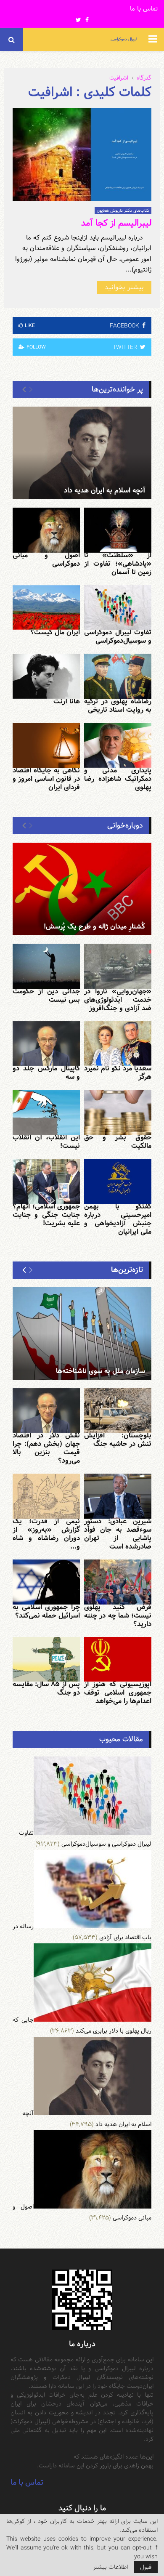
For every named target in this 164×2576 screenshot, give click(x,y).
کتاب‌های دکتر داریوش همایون (123, 210)
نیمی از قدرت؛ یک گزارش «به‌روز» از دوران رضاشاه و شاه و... (46, 1534)
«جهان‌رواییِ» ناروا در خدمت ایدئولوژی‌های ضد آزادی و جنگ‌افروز (118, 1000)
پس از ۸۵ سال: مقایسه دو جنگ (46, 1689)
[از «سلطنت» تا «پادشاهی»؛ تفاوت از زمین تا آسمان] (118, 530)
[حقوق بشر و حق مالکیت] (118, 1112)
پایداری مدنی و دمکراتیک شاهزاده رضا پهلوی (118, 779)
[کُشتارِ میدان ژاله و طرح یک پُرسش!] (82, 889)
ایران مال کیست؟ (55, 632)
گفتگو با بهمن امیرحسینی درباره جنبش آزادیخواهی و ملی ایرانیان (118, 1219)
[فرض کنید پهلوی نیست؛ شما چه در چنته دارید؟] (118, 1582)
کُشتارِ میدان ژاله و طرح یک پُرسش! (94, 927)
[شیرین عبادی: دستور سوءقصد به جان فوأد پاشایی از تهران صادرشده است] (118, 1496)
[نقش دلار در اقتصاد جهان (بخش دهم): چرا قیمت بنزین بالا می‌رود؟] (46, 1411)
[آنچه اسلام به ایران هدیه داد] (82, 453)
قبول (146, 2567)
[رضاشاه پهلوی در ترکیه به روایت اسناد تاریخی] (118, 676)
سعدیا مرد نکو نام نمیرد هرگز (118, 1073)
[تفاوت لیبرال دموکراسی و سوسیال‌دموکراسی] (118, 608)
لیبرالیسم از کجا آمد (116, 223)
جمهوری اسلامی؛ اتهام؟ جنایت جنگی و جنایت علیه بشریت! (46, 1215)
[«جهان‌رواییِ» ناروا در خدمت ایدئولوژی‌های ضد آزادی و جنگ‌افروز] (118, 966)
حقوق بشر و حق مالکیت (118, 1142)
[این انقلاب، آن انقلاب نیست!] (46, 1112)
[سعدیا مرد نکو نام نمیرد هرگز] (118, 1044)
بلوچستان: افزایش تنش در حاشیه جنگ (118, 1440)
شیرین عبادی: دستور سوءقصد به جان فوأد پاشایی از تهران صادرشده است (118, 1534)
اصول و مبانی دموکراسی (46, 560)
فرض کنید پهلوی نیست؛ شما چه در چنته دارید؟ (118, 1616)
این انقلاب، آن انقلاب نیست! (46, 1142)
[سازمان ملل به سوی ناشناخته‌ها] (82, 1333)
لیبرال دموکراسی (124, 39)
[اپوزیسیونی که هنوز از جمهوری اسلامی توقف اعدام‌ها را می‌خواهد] (118, 1659)
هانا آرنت (67, 701)
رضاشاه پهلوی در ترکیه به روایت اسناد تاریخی (118, 706)
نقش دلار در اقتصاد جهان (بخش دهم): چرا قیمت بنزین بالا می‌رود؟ (46, 1448)
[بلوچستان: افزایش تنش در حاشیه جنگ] (118, 1411)
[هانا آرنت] (46, 676)
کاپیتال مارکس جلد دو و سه (46, 1073)
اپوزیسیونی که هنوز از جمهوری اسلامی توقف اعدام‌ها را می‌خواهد (118, 1693)
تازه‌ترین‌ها (127, 1270)
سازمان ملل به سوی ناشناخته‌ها (101, 1371)
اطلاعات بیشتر (110, 2567)
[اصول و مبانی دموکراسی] (46, 530)
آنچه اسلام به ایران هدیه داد (104, 491)
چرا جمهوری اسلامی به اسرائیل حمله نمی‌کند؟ (46, 1611)
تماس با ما (144, 9)
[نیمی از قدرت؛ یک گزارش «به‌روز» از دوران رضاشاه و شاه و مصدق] (46, 1496)
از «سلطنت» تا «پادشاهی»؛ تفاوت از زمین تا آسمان (118, 564)
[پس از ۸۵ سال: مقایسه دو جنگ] (46, 1659)
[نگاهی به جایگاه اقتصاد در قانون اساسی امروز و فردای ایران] (46, 745)
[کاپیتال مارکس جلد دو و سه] (46, 1044)
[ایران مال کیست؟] (46, 608)
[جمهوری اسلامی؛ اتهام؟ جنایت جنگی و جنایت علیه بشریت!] (46, 1181)
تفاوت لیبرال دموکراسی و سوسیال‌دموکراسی (118, 637)
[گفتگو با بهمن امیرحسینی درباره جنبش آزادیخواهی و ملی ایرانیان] (118, 1181)
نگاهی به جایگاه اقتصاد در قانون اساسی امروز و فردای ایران (46, 779)
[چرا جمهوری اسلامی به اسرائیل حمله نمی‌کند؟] (46, 1582)
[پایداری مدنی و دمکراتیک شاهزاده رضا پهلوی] (118, 745)
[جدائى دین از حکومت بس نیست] (46, 966)
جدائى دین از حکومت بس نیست (46, 996)
